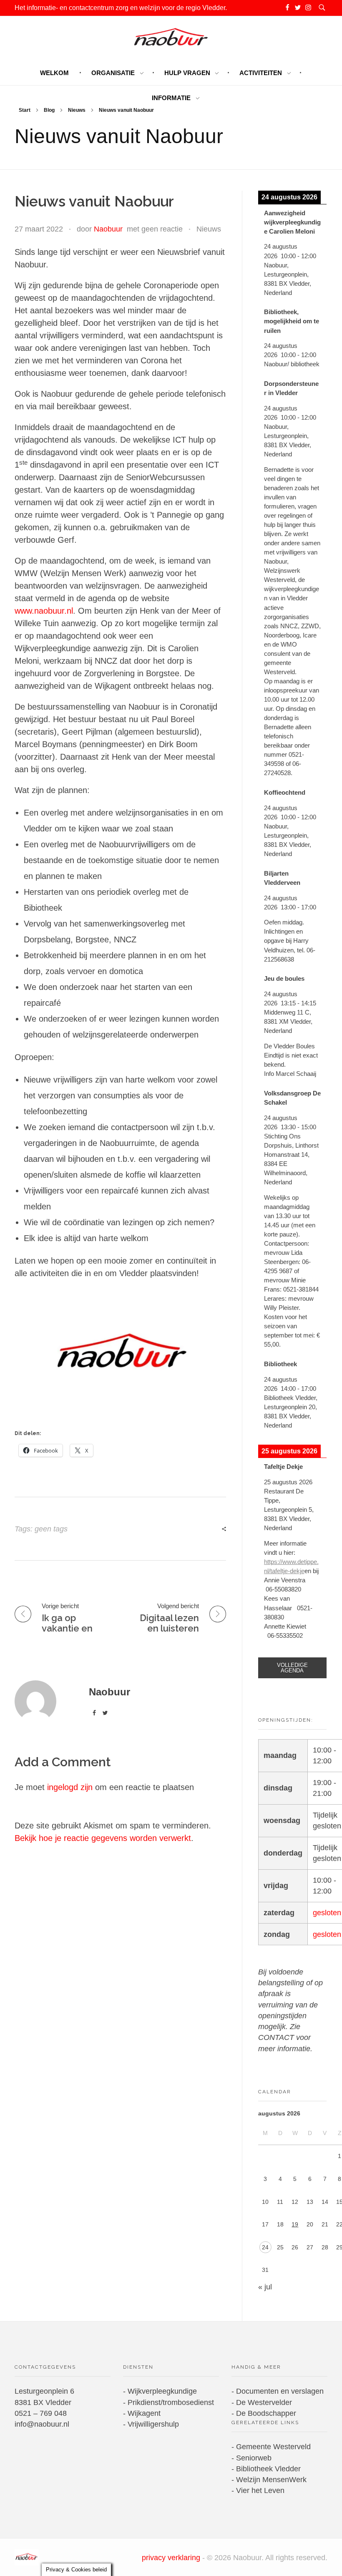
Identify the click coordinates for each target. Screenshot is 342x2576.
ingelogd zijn (71, 1787)
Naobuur (108, 229)
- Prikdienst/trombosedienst (168, 2402)
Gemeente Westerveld (273, 2447)
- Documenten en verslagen (278, 2391)
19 (295, 2224)
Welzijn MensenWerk (271, 2480)
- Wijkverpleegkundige (160, 2391)
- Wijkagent (142, 2413)
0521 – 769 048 (41, 2413)
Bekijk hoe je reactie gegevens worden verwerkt (103, 1838)
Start (25, 110)
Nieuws (77, 110)
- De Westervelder (262, 2402)
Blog (49, 110)
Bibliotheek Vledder (268, 2469)
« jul (265, 2287)
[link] (292, 1668)
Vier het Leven (260, 2490)
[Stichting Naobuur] (26, 2557)
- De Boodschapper (264, 2413)
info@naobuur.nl (42, 2424)
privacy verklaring (172, 2558)
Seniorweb (254, 2458)
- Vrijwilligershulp (151, 2424)
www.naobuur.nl (44, 611)
